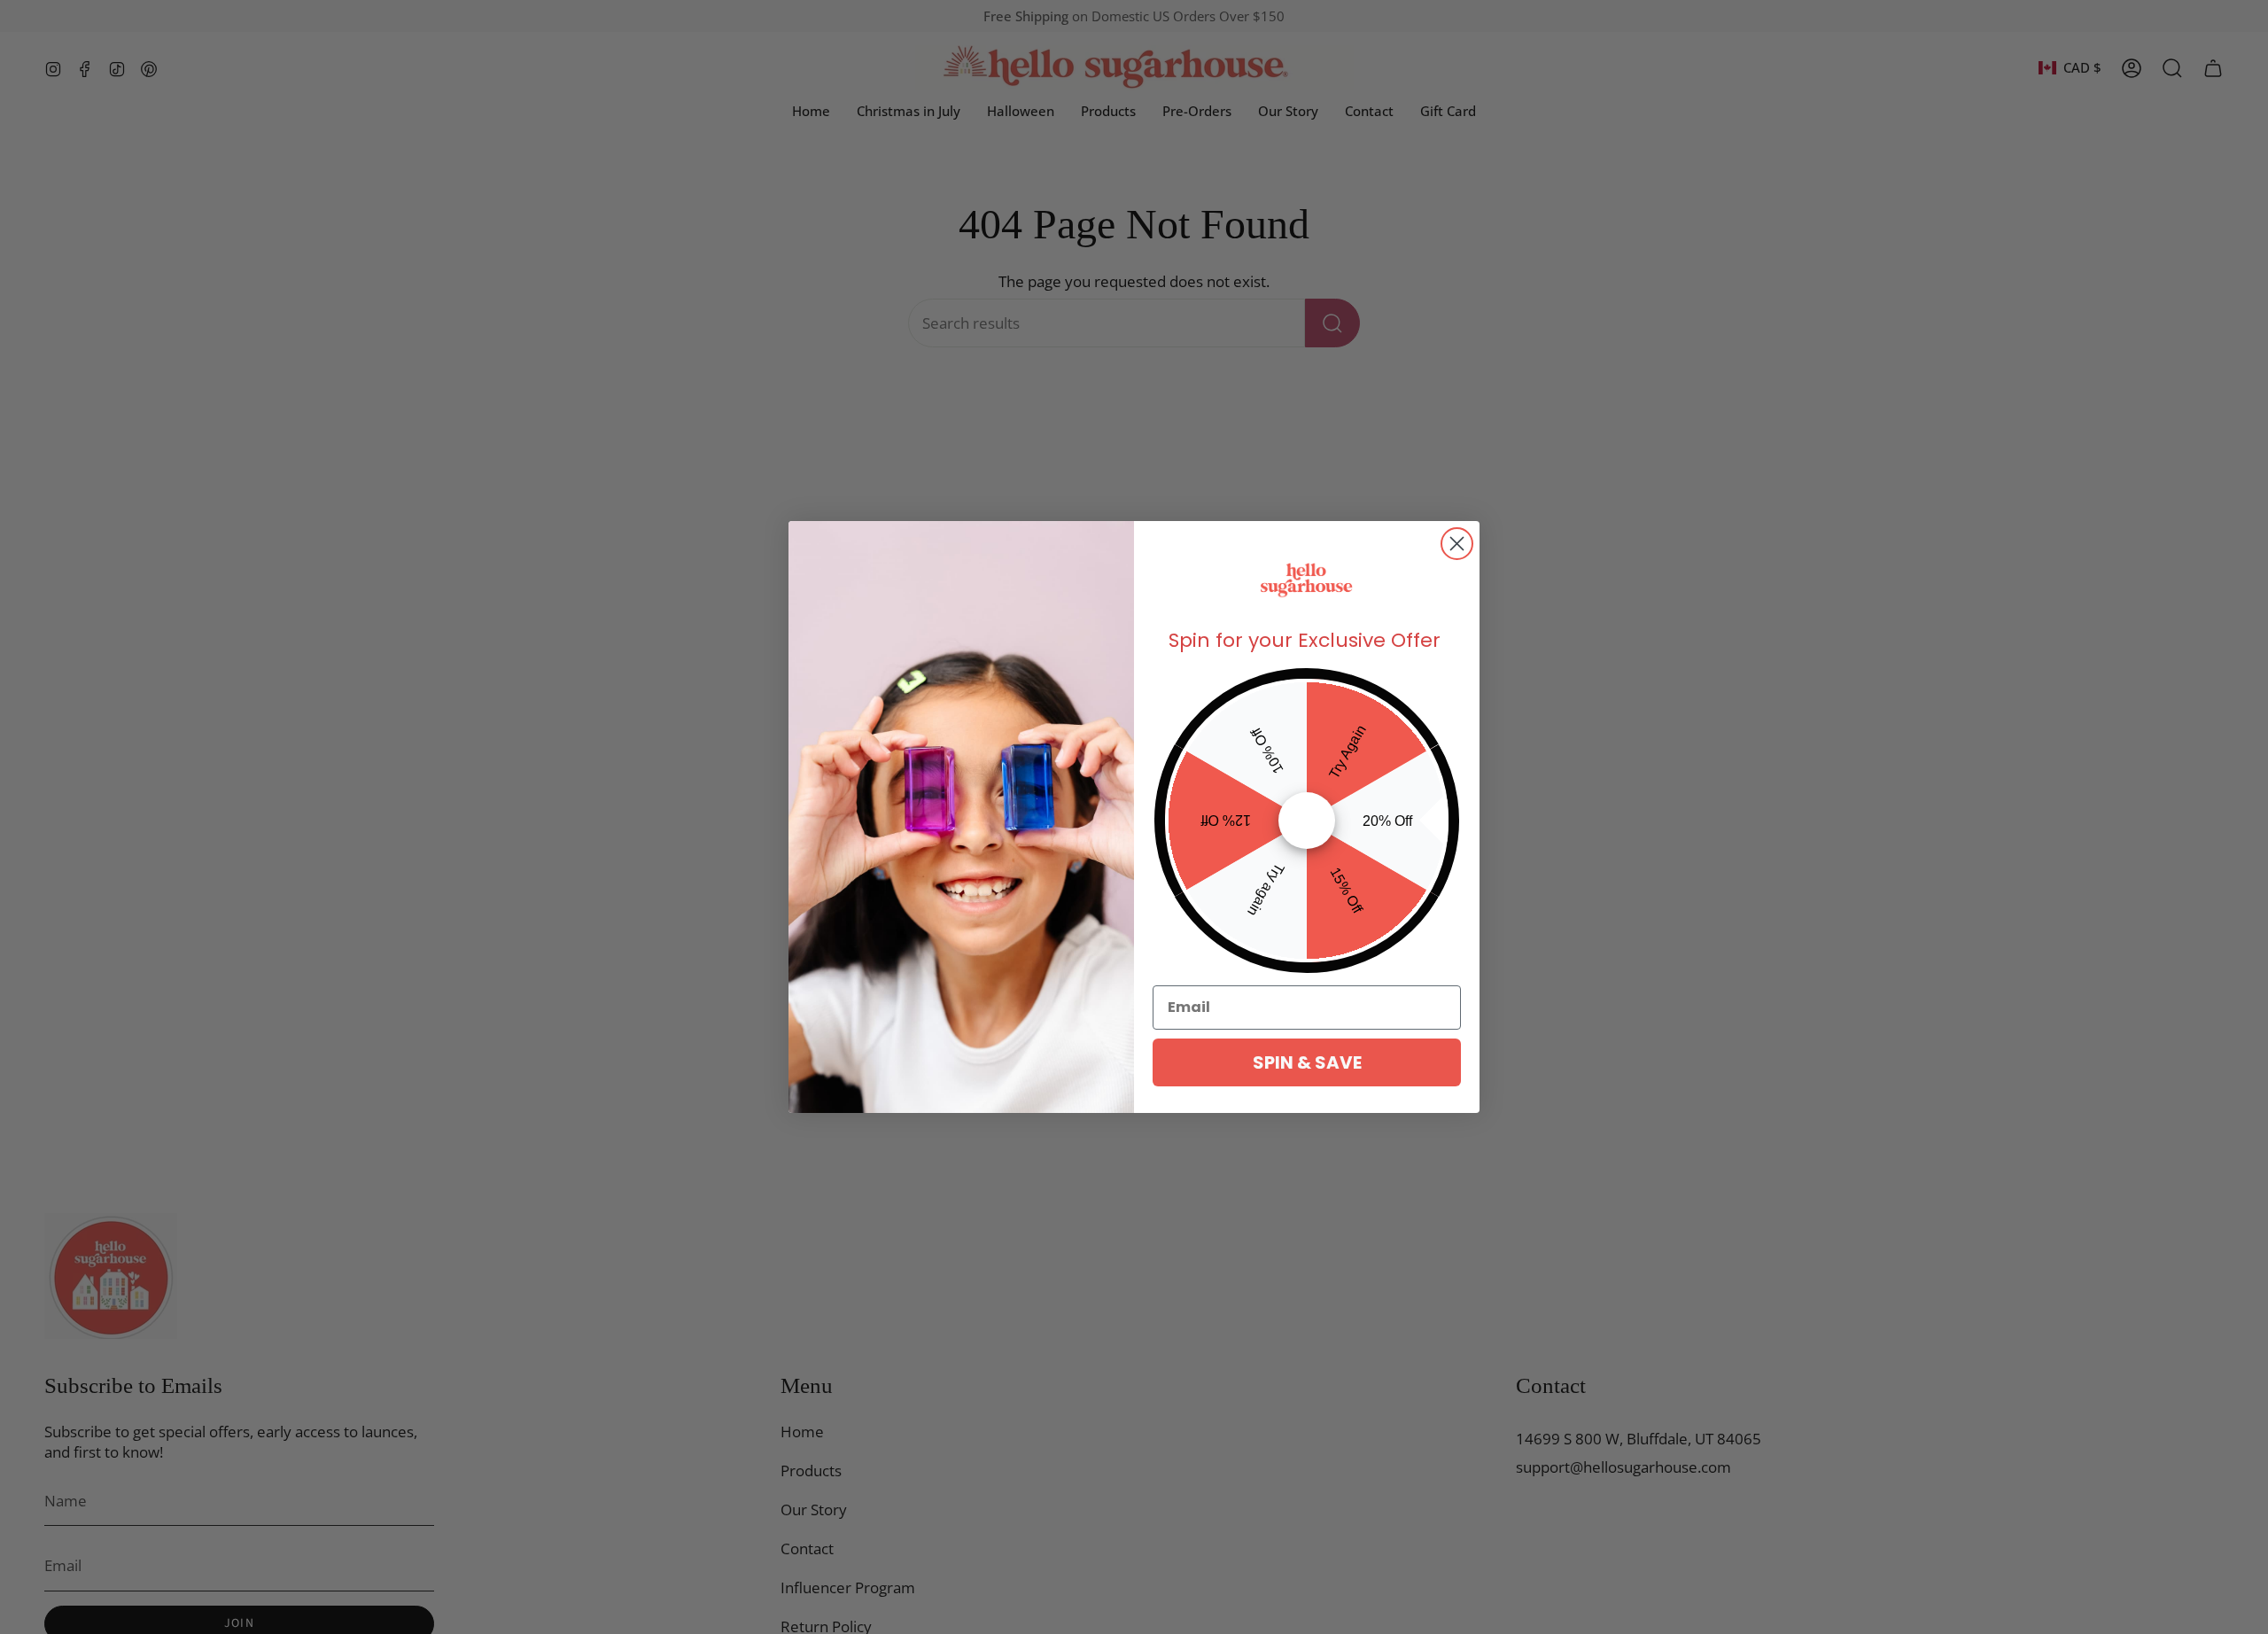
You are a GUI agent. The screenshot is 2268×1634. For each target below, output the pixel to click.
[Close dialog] (1457, 544)
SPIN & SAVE (1307, 1062)
